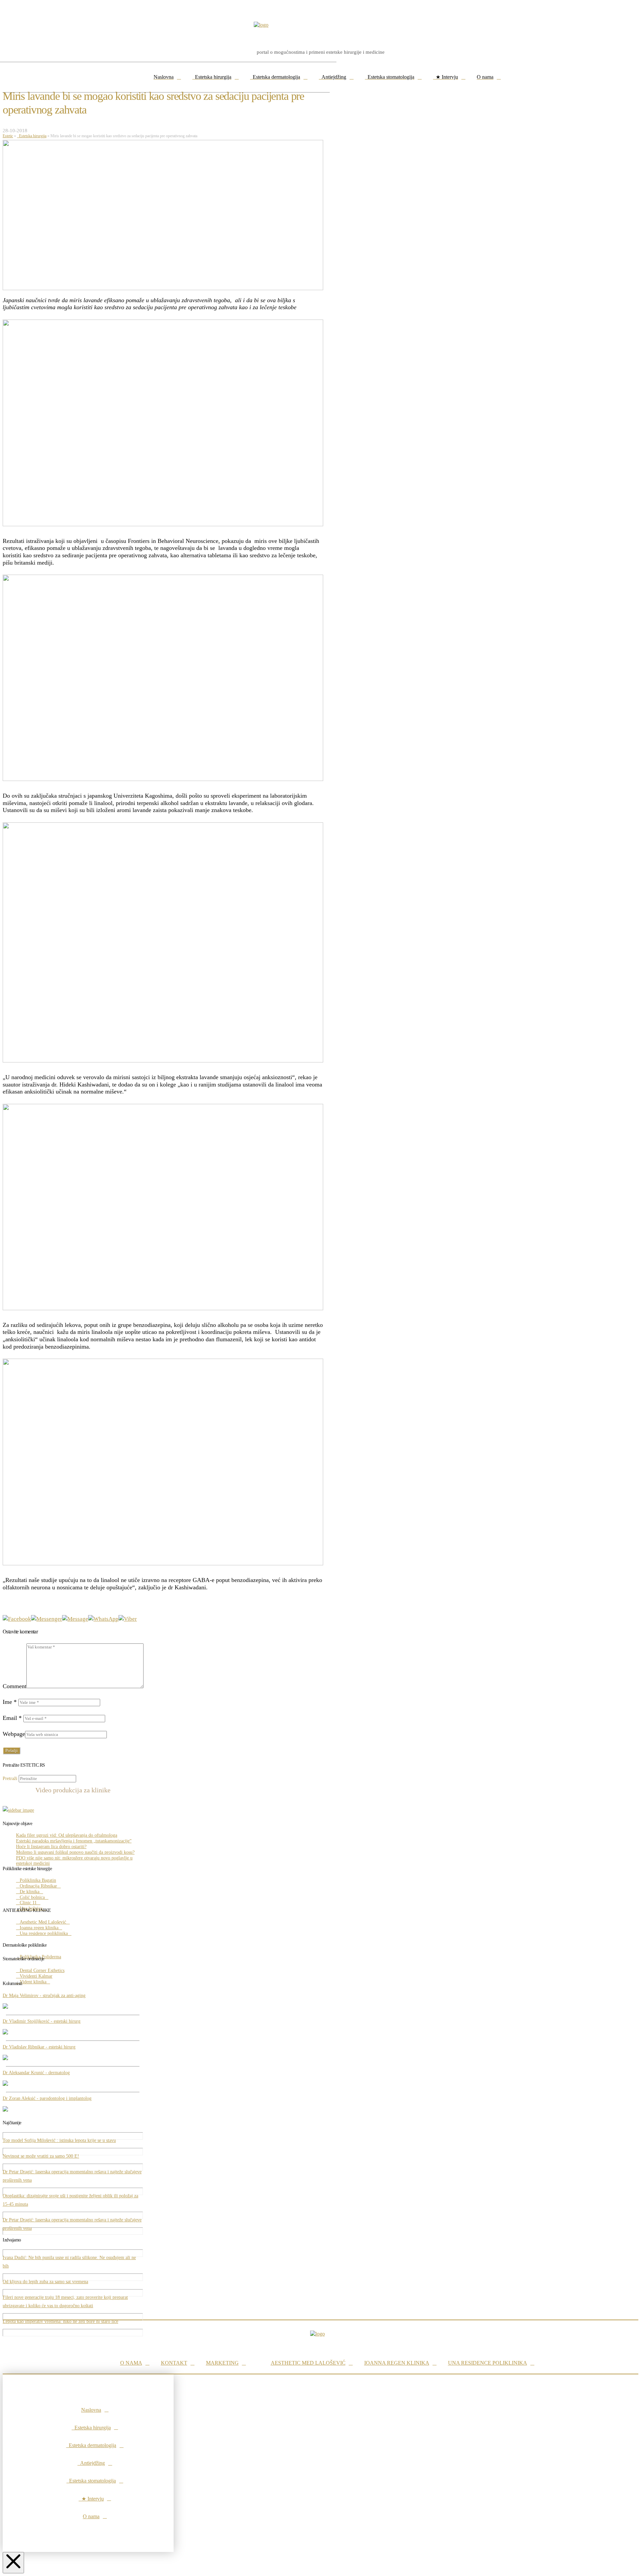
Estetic (8, 136)
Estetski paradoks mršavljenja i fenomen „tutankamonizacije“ (74, 1841)
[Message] (75, 1619)
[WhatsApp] (103, 1619)
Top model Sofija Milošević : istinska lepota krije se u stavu (59, 2140)
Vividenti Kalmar (36, 1976)
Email (12, 1718)
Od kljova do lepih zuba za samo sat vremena (45, 2282)
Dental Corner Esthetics (42, 1970)
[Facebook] (17, 1619)
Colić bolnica (32, 1897)
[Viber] (128, 1619)
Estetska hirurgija (32, 136)
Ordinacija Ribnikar (38, 1886)
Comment (15, 1686)
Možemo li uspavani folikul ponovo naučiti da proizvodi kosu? (75, 1852)
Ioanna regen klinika (39, 1928)
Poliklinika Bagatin (38, 1880)
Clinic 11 (28, 1903)
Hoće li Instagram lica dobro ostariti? (51, 1847)
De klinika (30, 1892)
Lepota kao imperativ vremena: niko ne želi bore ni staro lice (60, 2321)
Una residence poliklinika (44, 1933)
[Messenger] (47, 1619)
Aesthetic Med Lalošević (43, 1922)
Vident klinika (33, 1982)
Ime (10, 1702)
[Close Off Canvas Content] (13, 2563)
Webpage (14, 1734)
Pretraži (10, 1778)
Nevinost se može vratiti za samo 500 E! (41, 2156)
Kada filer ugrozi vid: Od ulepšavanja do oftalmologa (67, 1835)
